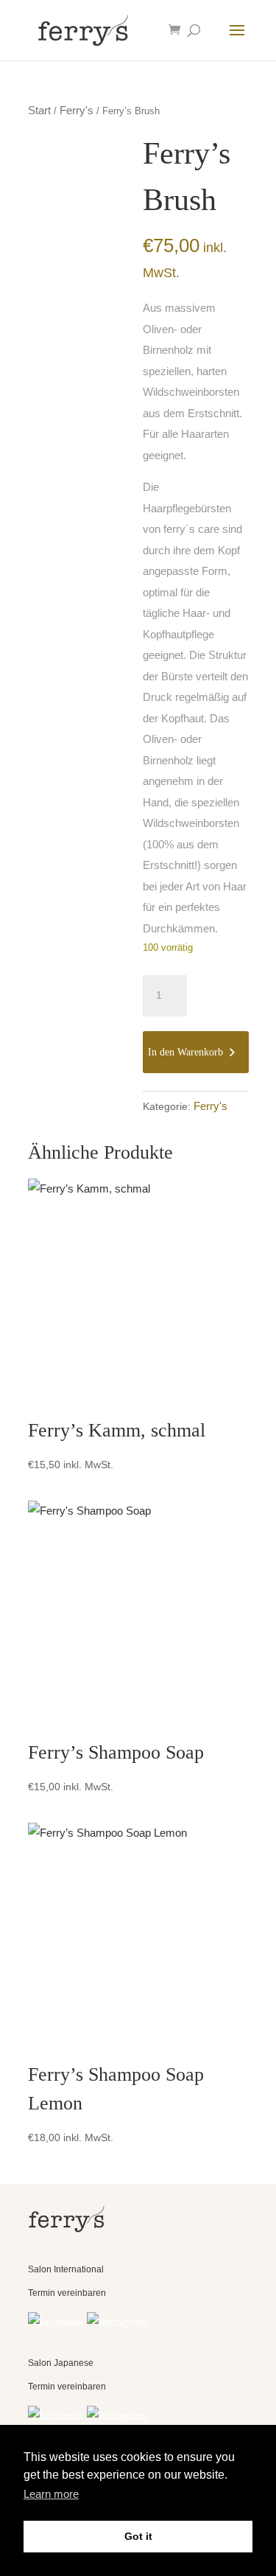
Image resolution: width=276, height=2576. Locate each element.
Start (39, 110)
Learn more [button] (51, 2494)
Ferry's (77, 110)
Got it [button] (138, 2536)
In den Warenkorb (185, 1052)
